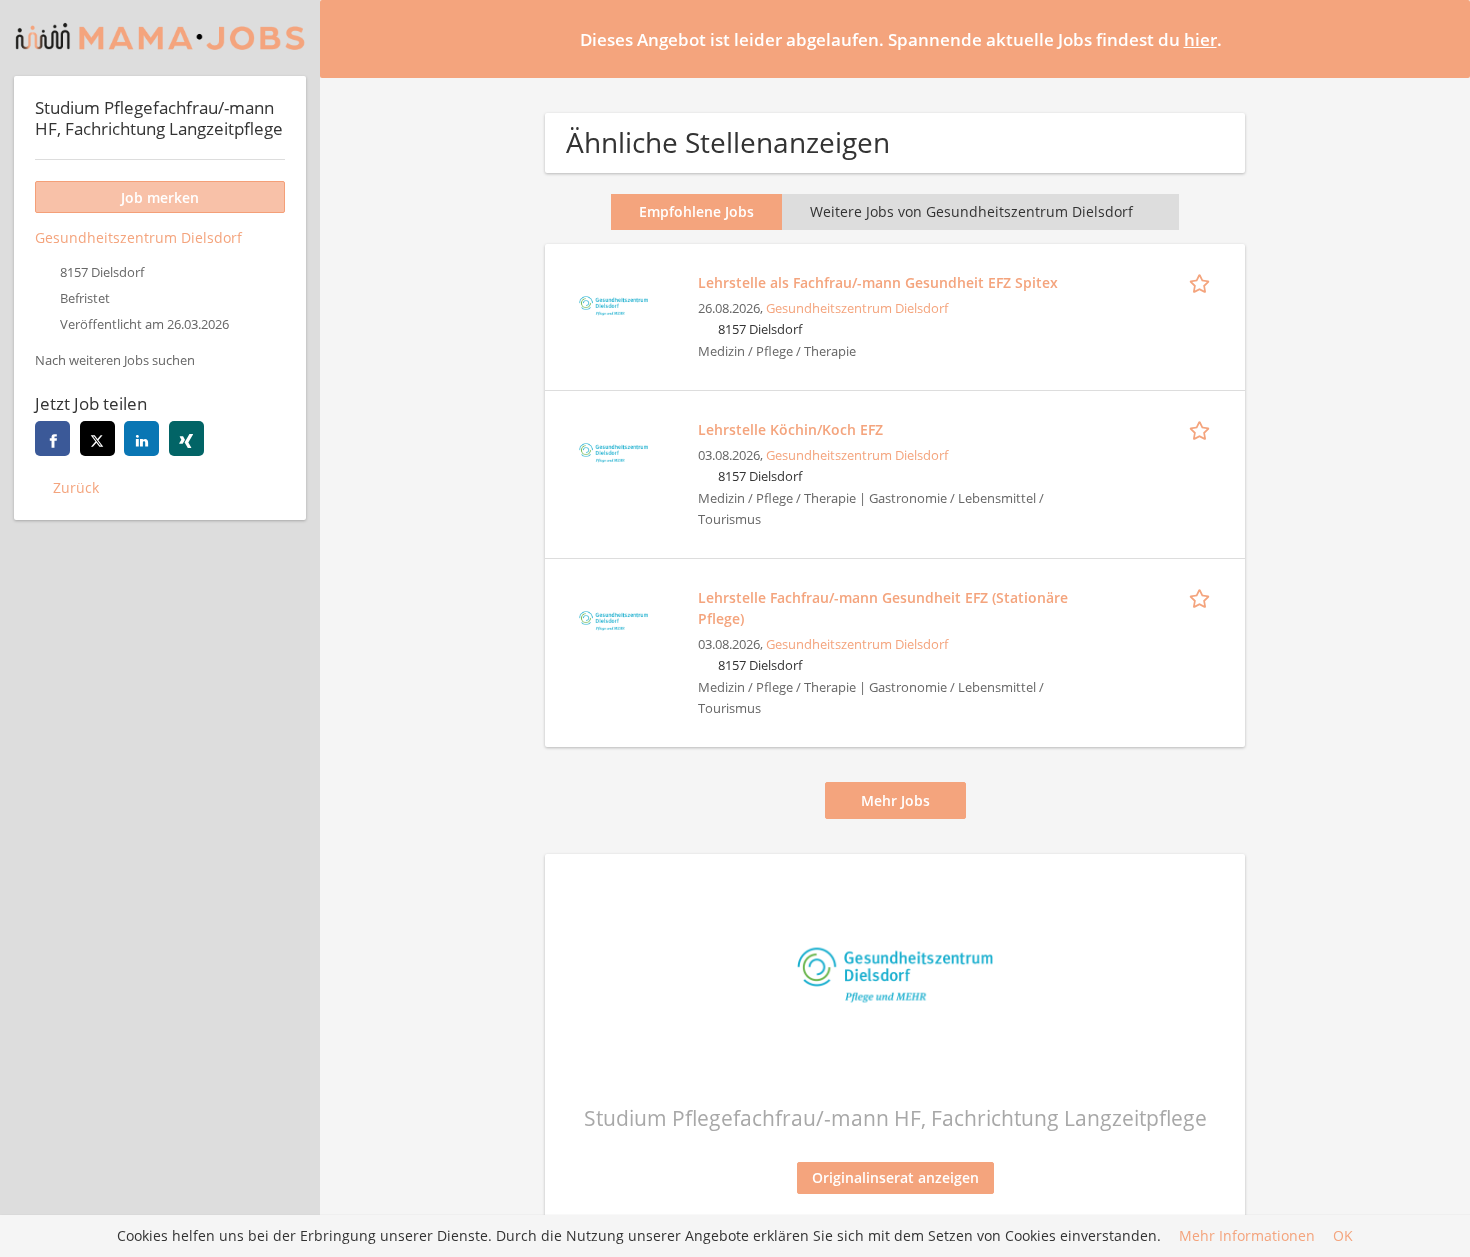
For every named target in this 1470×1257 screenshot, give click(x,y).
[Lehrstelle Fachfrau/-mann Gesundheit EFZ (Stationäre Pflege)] (613, 618)
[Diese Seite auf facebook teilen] (52, 438)
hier (1200, 39)
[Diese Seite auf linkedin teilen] (141, 438)
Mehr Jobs (895, 800)
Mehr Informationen (1247, 1236)
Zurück (76, 487)
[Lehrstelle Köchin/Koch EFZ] (613, 450)
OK (1343, 1236)
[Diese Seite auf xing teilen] (186, 438)
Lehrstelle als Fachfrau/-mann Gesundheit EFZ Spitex (878, 282)
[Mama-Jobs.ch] (160, 38)
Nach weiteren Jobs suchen (115, 360)
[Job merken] (1203, 282)
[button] (1439, 38)
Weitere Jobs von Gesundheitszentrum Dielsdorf (971, 211)
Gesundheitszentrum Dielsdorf (857, 308)
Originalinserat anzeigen (895, 1177)
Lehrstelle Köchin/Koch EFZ (790, 429)
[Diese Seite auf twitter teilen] (97, 438)
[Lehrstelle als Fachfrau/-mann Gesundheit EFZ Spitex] (613, 303)
